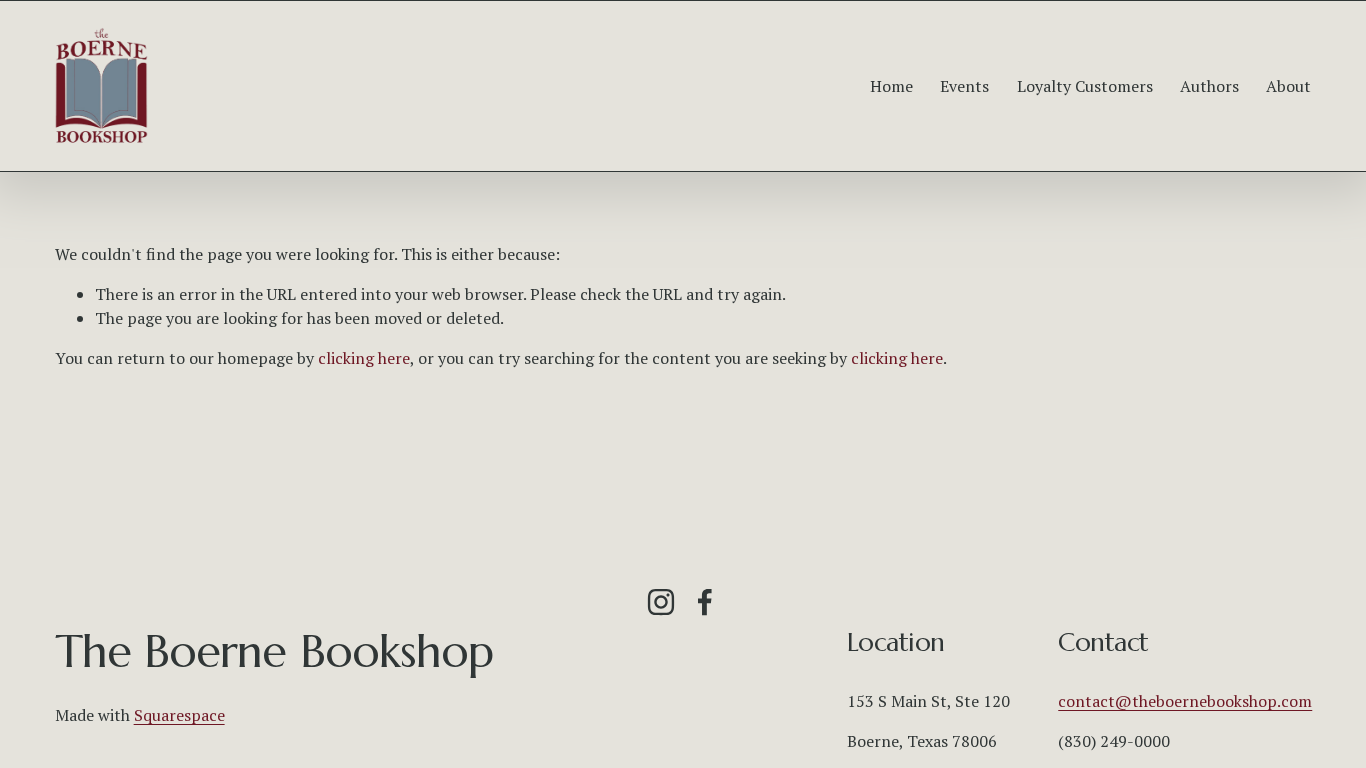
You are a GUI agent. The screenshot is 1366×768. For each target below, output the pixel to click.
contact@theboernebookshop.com (1185, 701)
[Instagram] (661, 602)
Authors (1209, 86)
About (1288, 86)
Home (891, 86)
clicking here (364, 358)
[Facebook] (705, 602)
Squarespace (179, 715)
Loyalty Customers (1085, 86)
